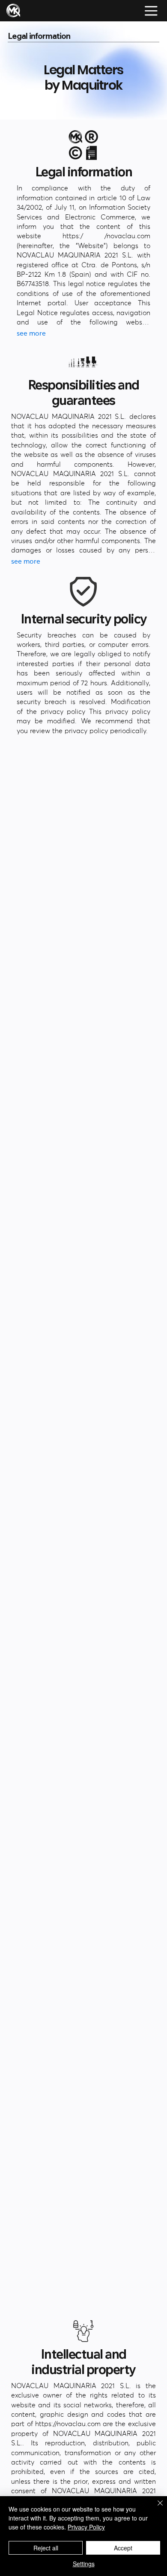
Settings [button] (84, 2564)
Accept (123, 2548)
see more (31, 333)
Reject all (46, 2548)
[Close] (155, 2508)
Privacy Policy (86, 2527)
